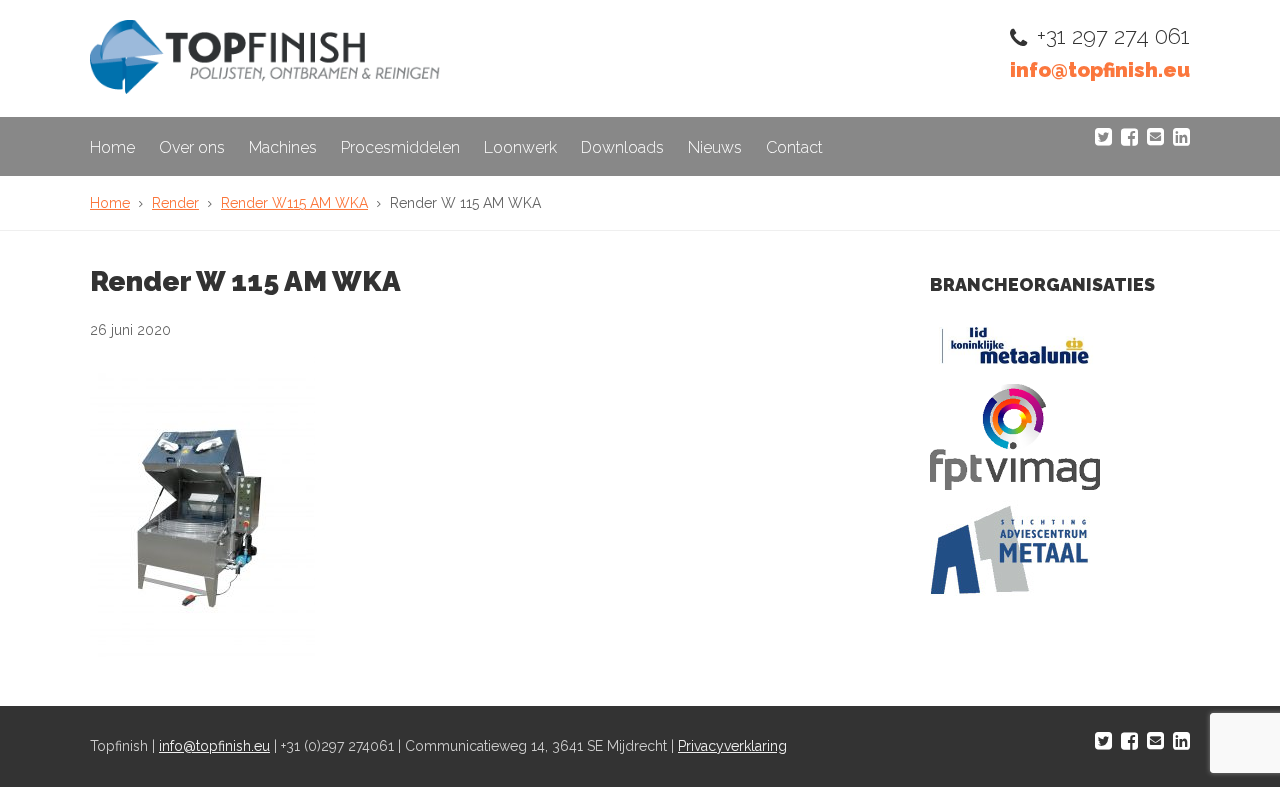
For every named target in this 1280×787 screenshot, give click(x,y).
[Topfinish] (265, 88)
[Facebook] (1129, 137)
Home (112, 147)
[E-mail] (1155, 137)
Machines (283, 147)
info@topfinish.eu (1100, 70)
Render (175, 203)
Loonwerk (520, 147)
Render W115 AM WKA (294, 203)
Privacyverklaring (732, 746)
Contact (794, 147)
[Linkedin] (1181, 137)
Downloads (622, 147)
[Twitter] (1103, 137)
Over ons (192, 147)
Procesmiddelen (400, 147)
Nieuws (715, 147)
